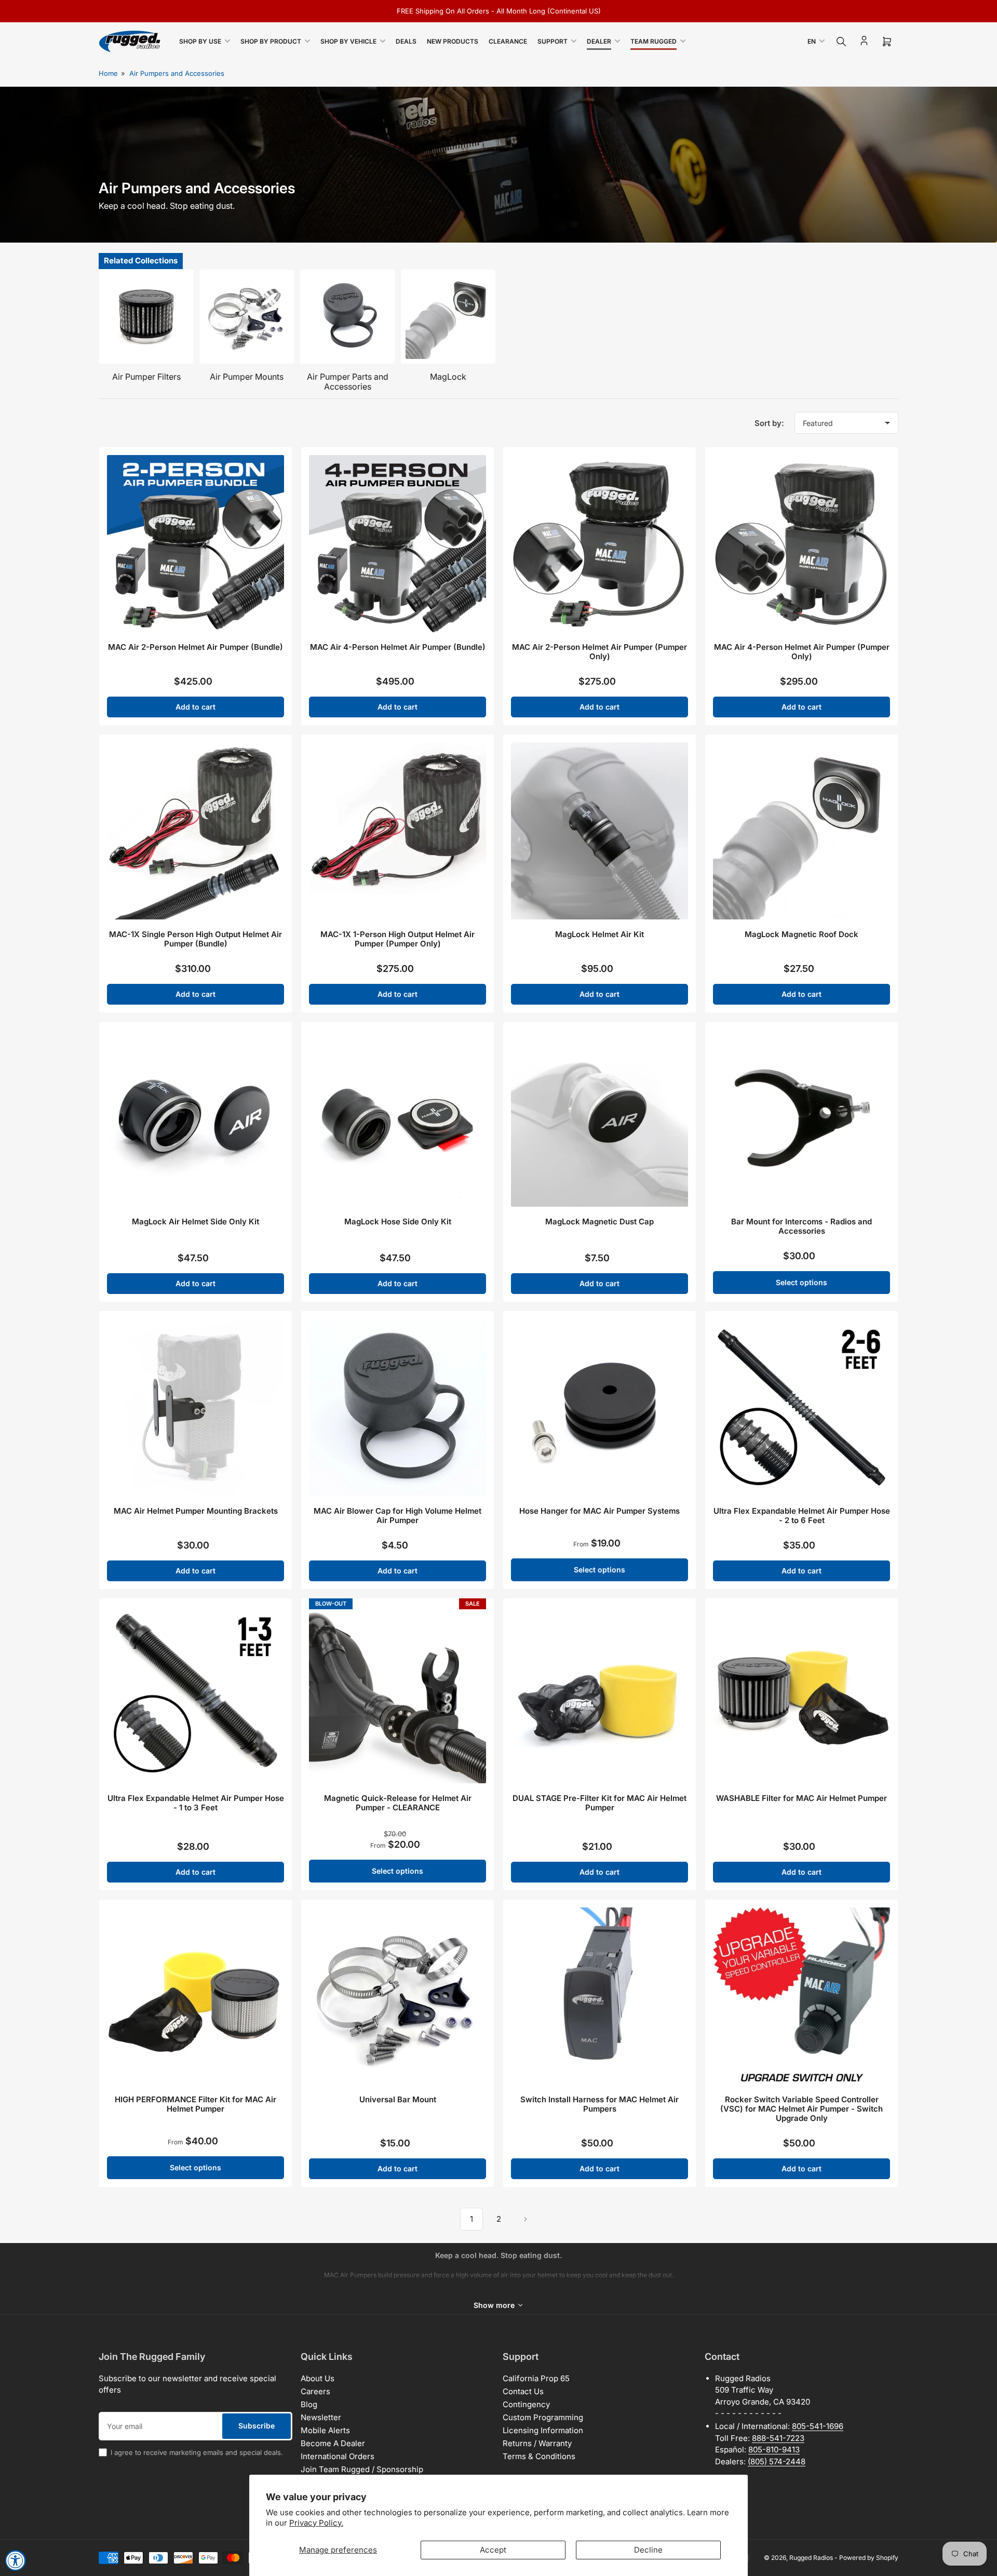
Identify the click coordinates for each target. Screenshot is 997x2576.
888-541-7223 (778, 2438)
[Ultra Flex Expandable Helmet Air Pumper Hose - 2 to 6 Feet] (801, 1407)
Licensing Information (543, 2430)
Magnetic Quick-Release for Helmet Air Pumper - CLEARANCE (398, 1803)
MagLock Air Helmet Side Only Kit (196, 1222)
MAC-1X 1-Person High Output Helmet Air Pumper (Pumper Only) (398, 939)
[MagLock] (448, 317)
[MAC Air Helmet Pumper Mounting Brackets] (196, 1407)
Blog (309, 2404)
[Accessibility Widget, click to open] (16, 2560)
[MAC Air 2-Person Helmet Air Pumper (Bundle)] (196, 544)
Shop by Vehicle (348, 41)
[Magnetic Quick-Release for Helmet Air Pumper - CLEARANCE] (398, 1695)
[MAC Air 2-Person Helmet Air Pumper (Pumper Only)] (599, 544)
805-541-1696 (818, 2426)
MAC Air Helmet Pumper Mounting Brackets (196, 1511)
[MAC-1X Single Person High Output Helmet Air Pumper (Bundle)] (196, 831)
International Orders (338, 2456)
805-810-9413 (774, 2450)
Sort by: (769, 423)
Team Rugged (654, 41)
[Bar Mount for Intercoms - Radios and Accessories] (801, 1118)
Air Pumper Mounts (247, 377)
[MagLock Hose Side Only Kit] (398, 1118)
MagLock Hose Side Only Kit (398, 1222)
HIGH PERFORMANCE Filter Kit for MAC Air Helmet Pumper (196, 2104)
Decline (648, 2550)
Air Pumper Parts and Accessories (348, 382)
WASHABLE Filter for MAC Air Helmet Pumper (801, 1798)
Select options (801, 1282)
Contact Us (523, 2391)
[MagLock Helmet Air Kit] (599, 831)
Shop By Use (200, 41)
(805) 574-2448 (777, 2461)
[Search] (841, 42)
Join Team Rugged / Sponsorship (362, 2469)
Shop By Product (271, 41)
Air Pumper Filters (146, 377)
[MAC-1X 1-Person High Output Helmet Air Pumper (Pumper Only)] (398, 831)
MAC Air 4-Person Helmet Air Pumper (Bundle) (398, 647)
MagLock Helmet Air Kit (599, 934)
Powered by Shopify (869, 2558)
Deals (406, 41)
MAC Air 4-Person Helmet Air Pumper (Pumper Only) (802, 652)
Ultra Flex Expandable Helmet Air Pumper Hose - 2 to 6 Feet (802, 1516)
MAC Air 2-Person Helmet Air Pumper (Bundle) (196, 647)
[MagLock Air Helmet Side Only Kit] (196, 1118)
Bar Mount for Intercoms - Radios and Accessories (801, 1226)
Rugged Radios (811, 2558)
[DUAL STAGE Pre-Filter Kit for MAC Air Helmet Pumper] (599, 1695)
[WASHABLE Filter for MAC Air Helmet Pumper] (801, 1695)
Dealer (599, 41)
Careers (315, 2391)
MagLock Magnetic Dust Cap (599, 1222)
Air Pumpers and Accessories (177, 73)
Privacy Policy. (316, 2523)
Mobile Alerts (325, 2430)
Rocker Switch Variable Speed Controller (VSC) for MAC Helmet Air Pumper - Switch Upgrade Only (801, 2109)
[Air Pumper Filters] (146, 317)
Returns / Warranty (537, 2443)
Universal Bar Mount (398, 2099)
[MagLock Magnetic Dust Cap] (599, 1118)
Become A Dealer (333, 2443)
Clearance (508, 41)
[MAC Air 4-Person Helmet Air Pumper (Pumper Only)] (801, 544)
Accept (493, 2550)
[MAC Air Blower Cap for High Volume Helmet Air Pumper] (398, 1407)
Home (108, 73)
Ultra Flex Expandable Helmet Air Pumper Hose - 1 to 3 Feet (196, 1803)
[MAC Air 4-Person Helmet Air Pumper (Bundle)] (398, 544)
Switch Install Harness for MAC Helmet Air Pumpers (599, 2104)
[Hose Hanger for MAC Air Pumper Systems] (599, 1407)
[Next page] (526, 2219)
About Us (318, 2378)
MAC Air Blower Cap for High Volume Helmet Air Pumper (398, 1516)
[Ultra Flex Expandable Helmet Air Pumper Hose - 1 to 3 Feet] (196, 1695)
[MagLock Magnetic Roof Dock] (801, 831)
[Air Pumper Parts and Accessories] (347, 317)
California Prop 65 (536, 2378)
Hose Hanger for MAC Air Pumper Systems (599, 1511)
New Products (453, 41)
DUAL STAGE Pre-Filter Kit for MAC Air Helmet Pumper (599, 1803)
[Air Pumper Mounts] (247, 317)
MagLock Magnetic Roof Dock (801, 934)
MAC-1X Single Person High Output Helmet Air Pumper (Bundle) (196, 939)
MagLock (448, 377)
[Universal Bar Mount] (398, 1996)
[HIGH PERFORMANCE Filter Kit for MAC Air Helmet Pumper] (196, 1996)
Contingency (526, 2404)
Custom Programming (543, 2417)
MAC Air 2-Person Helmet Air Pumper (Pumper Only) (599, 652)
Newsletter (321, 2417)
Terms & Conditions (539, 2456)
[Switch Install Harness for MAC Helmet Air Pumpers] (599, 1996)
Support (553, 41)
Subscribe (257, 2426)
